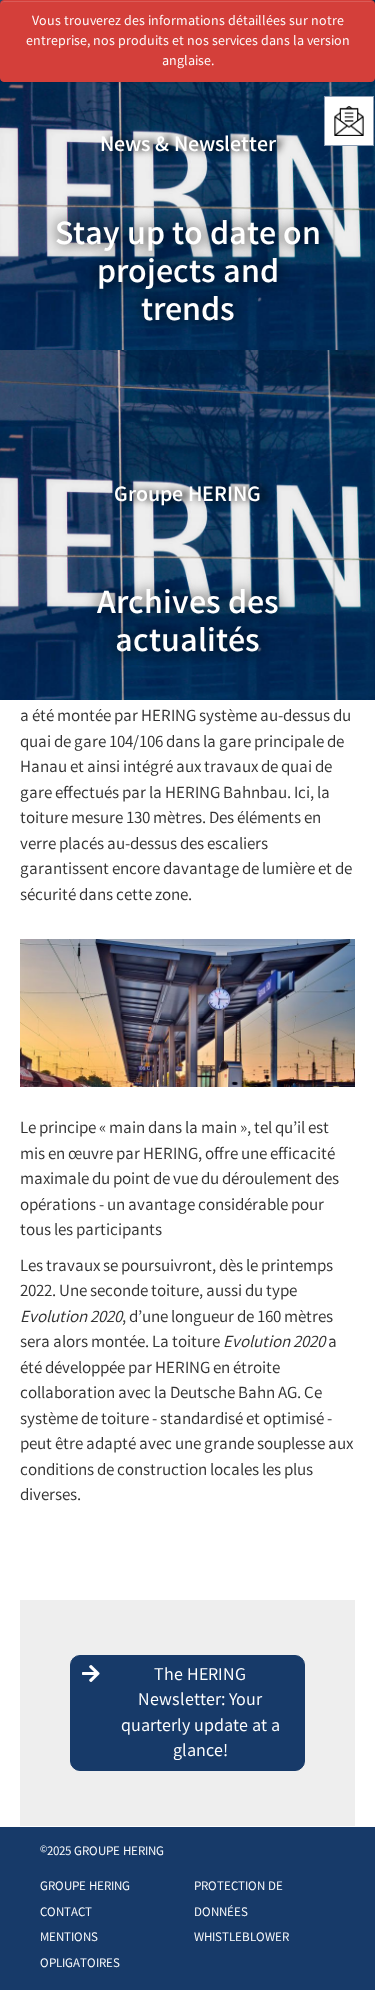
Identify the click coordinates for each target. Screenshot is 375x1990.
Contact (66, 1913)
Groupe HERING (85, 1887)
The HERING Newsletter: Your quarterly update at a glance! (200, 1714)
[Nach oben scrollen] (339, 1944)
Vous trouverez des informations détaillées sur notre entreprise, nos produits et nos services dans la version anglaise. (188, 42)
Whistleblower (241, 1938)
